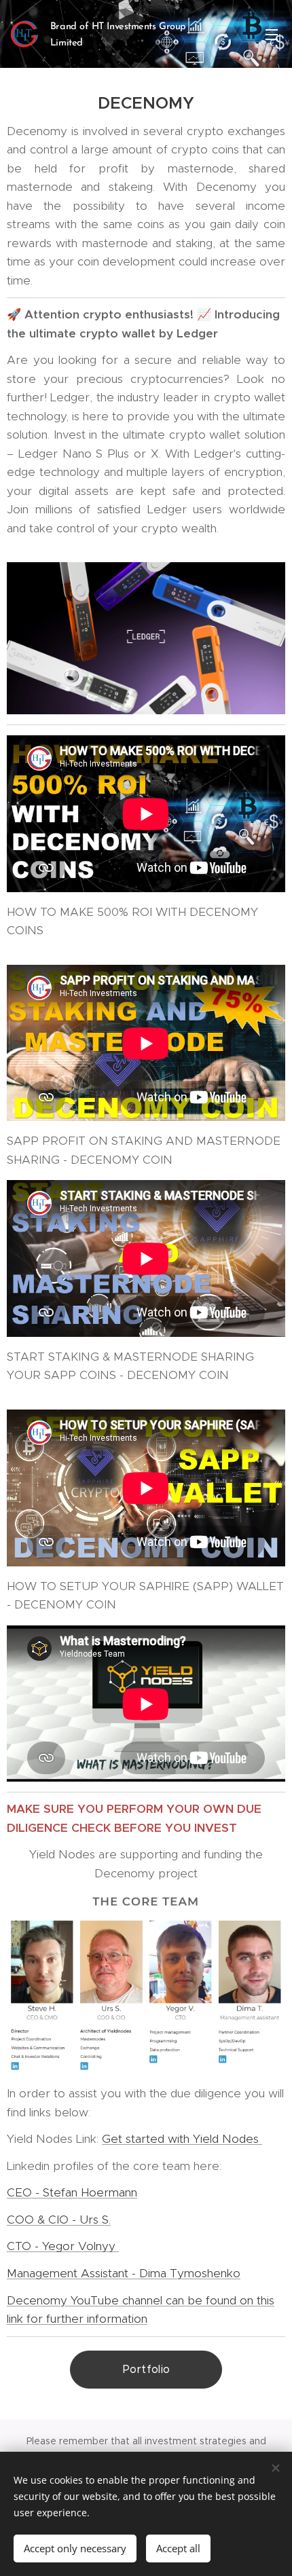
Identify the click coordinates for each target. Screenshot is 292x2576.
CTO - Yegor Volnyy (63, 2246)
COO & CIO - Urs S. (59, 2220)
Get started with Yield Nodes (182, 2139)
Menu (272, 34)
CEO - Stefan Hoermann (72, 2192)
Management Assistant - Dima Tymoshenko (124, 2273)
